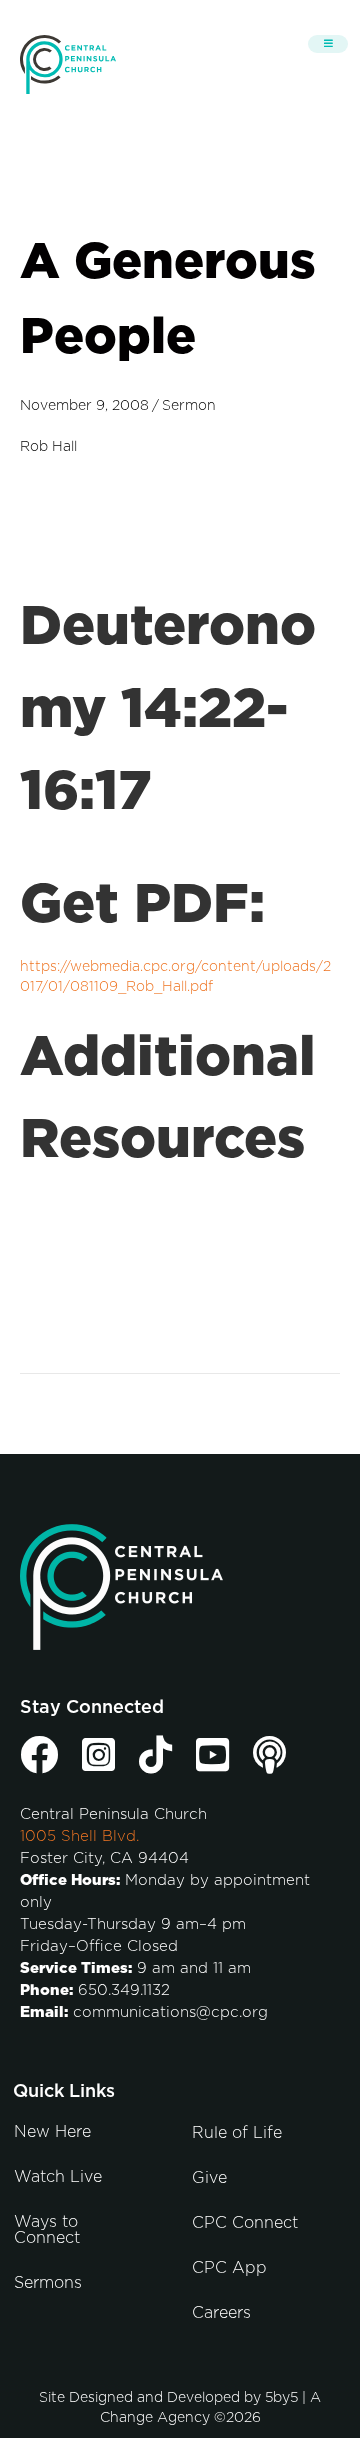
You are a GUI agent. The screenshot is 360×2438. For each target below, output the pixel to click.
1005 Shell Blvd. (79, 1836)
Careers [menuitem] (221, 2313)
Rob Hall (48, 447)
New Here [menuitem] (52, 2132)
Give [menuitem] (209, 2178)
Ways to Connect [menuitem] (47, 2230)
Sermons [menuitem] (48, 2283)
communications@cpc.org (170, 2012)
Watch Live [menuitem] (58, 2177)
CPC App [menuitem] (229, 2268)
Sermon (189, 406)
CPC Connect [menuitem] (245, 2223)
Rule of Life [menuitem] (237, 2133)
